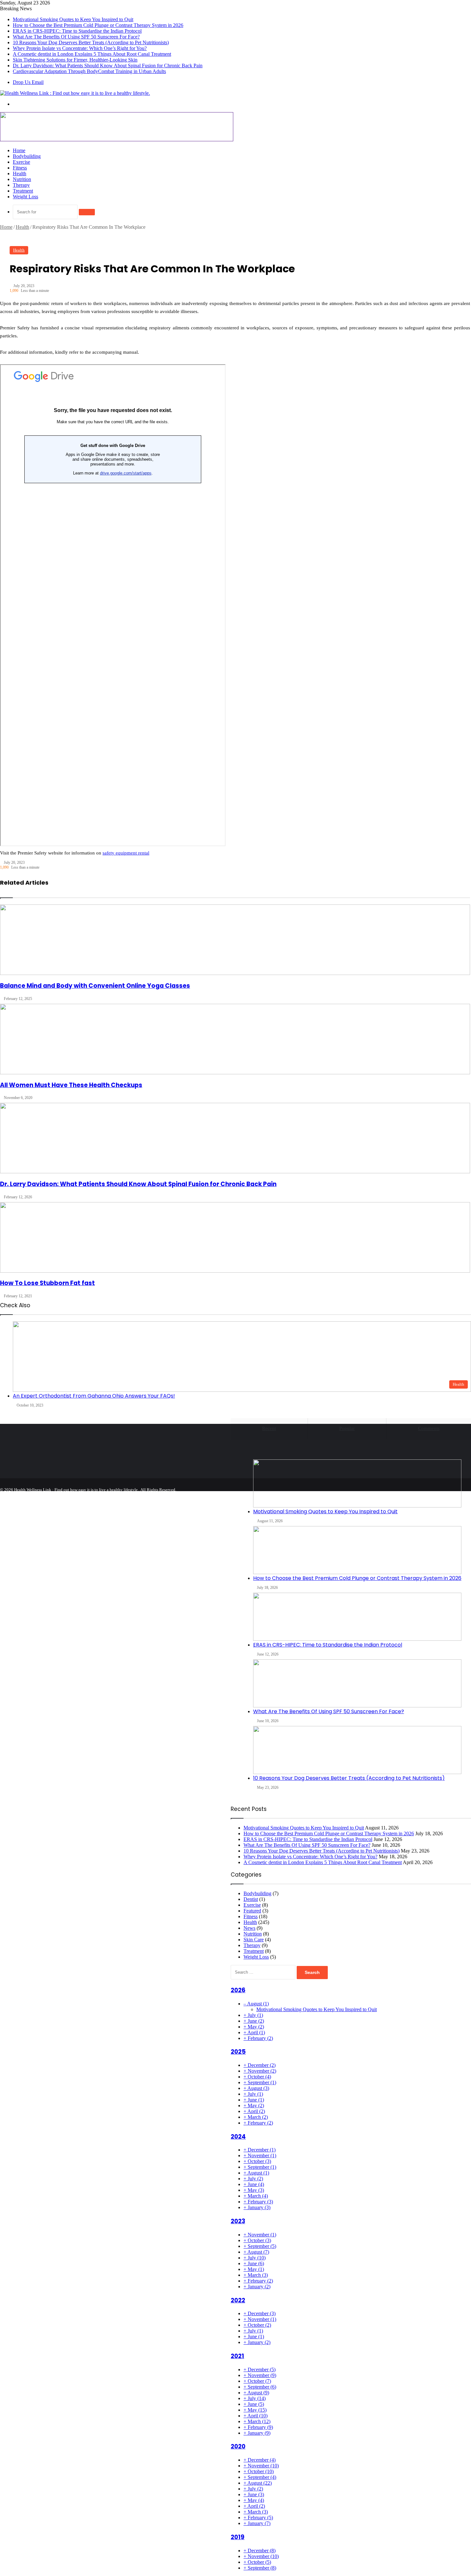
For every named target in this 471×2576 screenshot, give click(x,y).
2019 (238, 2537)
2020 (238, 2446)
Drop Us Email (28, 82)
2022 (238, 2300)
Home (19, 150)
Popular (347, 1428)
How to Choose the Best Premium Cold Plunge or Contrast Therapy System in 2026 (98, 25)
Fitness (20, 168)
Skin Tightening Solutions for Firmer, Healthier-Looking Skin (75, 60)
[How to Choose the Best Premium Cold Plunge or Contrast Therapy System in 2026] (357, 1550)
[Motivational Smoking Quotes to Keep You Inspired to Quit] (357, 1483)
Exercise (21, 162)
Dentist (251, 1899)
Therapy (21, 185)
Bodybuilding (27, 156)
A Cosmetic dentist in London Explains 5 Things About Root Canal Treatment (92, 54)
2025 (238, 2052)
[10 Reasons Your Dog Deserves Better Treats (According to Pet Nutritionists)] (357, 1750)
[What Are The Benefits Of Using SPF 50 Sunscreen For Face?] (357, 1683)
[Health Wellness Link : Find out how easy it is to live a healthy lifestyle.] (75, 93)
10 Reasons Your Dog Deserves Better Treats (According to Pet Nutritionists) (91, 42)
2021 (237, 2356)
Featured (252, 1911)
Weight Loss (25, 197)
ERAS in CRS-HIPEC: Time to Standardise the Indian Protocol (77, 31)
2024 (238, 2137)
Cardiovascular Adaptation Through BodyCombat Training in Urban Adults (89, 71)
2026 (238, 1990)
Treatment (23, 191)
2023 (238, 2221)
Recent (269, 1428)
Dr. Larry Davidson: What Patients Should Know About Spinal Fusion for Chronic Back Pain (108, 66)
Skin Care (254, 1940)
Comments (429, 1428)
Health (20, 173)
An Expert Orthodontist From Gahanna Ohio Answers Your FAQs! (94, 1396)
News (249, 1928)
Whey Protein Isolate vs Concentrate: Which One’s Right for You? (80, 48)
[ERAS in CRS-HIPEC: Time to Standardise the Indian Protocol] (357, 1617)
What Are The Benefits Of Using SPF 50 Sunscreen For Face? (76, 37)
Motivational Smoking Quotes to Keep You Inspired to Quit (73, 19)
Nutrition (22, 179)
